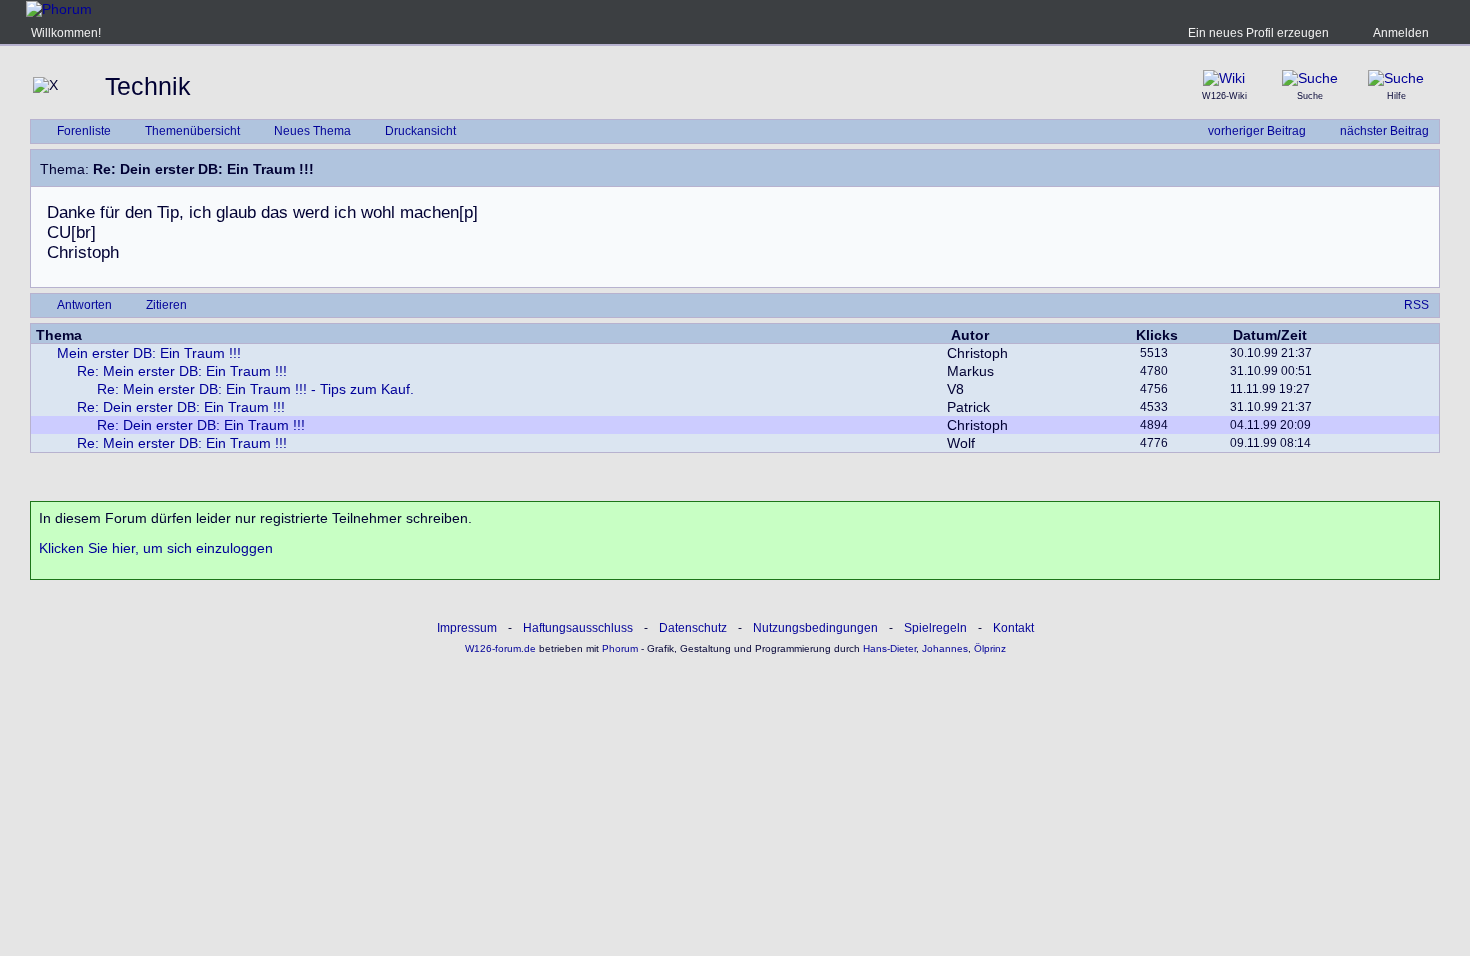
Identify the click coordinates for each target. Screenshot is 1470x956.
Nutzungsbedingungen (815, 628)
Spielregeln (935, 628)
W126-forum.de (500, 648)
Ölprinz (990, 648)
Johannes (945, 648)
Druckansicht (420, 131)
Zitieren (166, 305)
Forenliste (84, 131)
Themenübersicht (192, 131)
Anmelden (1401, 33)
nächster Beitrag (1384, 131)
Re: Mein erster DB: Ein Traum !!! (182, 371)
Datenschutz (693, 628)
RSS (1416, 305)
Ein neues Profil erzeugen (1258, 33)
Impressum (467, 628)
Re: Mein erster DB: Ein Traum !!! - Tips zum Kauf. (255, 389)
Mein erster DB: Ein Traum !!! (149, 353)
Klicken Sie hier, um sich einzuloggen (156, 548)
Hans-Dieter (889, 648)
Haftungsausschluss (578, 628)
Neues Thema (312, 131)
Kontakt (1013, 628)
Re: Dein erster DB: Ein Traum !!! (181, 407)
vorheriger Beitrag (1257, 131)
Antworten (84, 305)
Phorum (618, 648)
